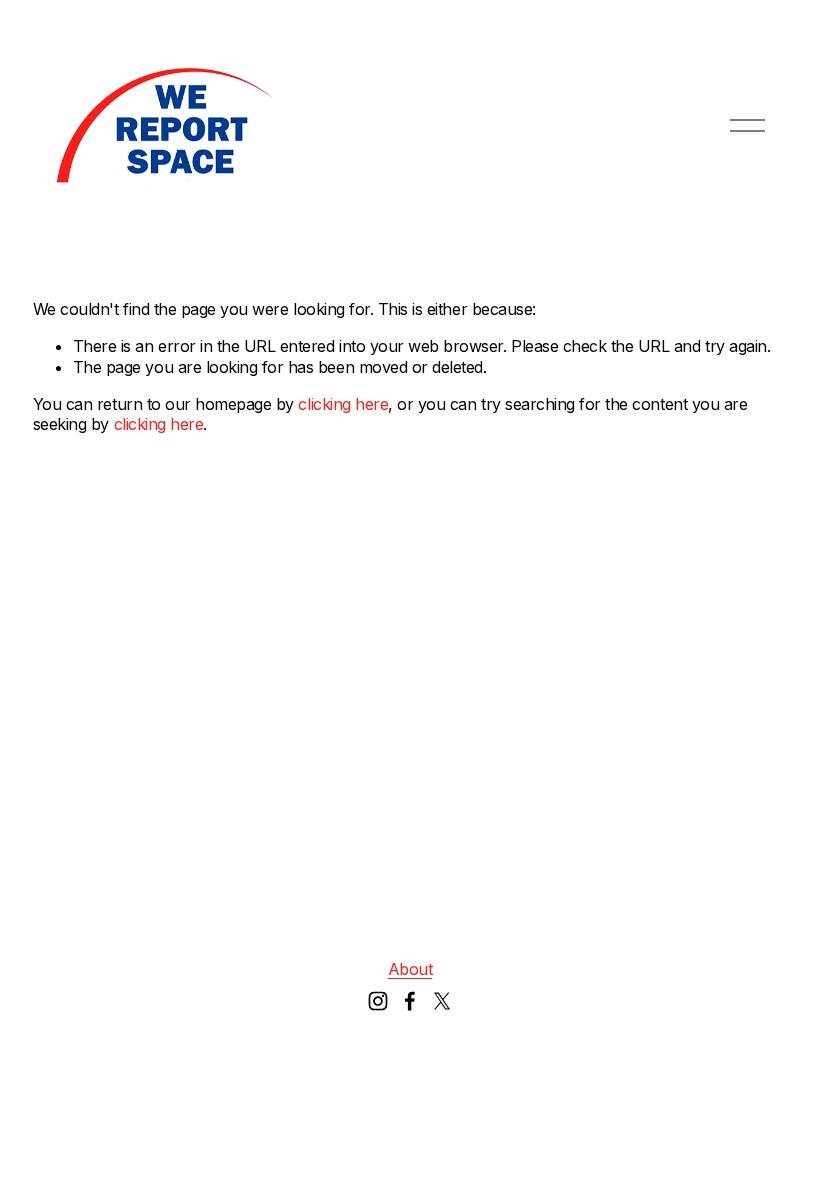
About (410, 969)
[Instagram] (378, 1001)
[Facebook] (410, 1001)
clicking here (343, 404)
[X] (442, 1001)
